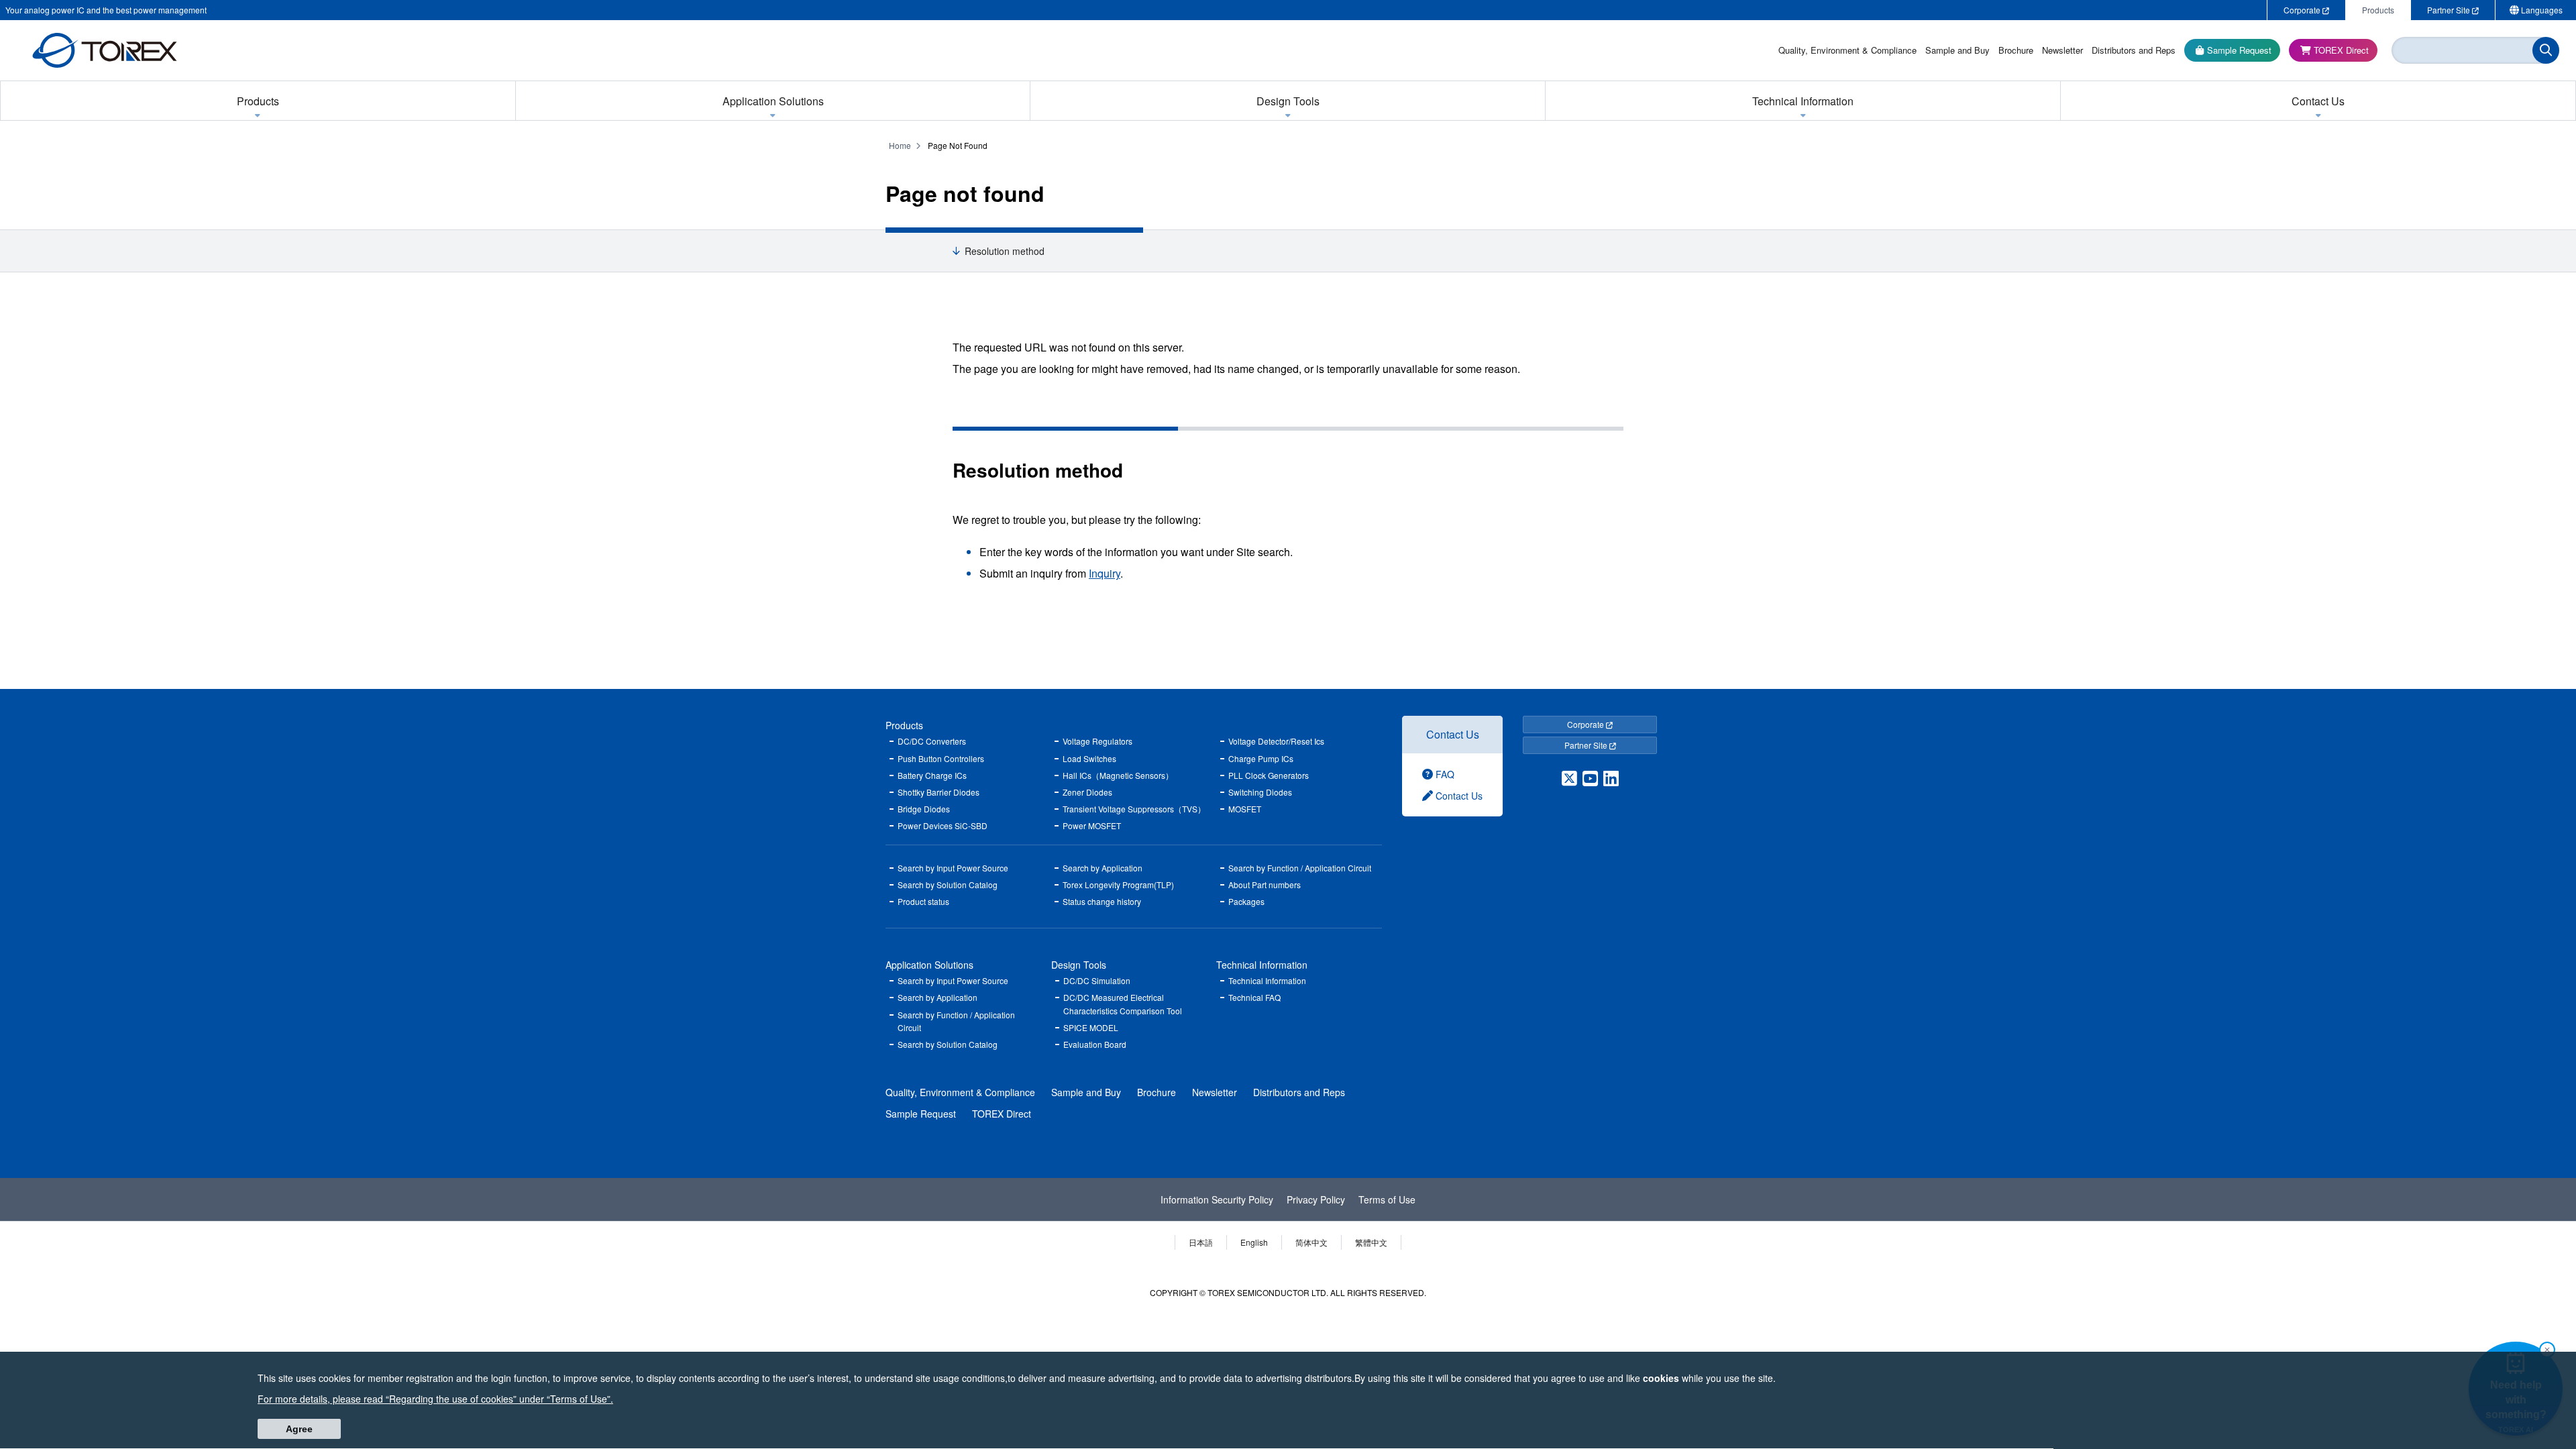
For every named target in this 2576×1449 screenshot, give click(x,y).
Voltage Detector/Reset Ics (1276, 741)
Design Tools (1079, 965)
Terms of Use (1387, 1199)
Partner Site (1587, 745)
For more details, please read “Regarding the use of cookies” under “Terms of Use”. (435, 1399)
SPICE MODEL (1091, 1027)
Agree (299, 1430)
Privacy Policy (1316, 1199)
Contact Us (1453, 734)
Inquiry (1105, 573)
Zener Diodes (1087, 792)
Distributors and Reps (1299, 1092)
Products (904, 725)
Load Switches (1089, 758)
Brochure (1157, 1092)
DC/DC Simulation (1097, 980)
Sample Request (921, 1114)
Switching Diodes (1260, 792)
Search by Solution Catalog (948, 884)
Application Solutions (929, 965)
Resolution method (1005, 251)
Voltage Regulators (1097, 741)
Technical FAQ (1254, 997)
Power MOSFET (1092, 825)
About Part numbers (1265, 884)
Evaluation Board (1095, 1044)
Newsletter (1215, 1092)
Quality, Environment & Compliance (960, 1092)
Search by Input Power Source (953, 868)
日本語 (1201, 1242)
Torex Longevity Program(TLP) (1118, 884)
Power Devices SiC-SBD (943, 825)
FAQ (1444, 774)
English (1254, 1242)
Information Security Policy (1217, 1199)
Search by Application (1103, 868)
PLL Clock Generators (1269, 775)
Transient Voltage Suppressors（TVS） (1134, 809)
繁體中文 (1371, 1242)
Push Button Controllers (941, 758)
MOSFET (1245, 809)
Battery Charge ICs (932, 775)
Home (900, 145)
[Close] (2547, 1350)
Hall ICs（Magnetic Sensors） (1118, 775)
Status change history (1102, 901)
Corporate (1587, 724)
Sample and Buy (1086, 1092)
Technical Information (1262, 965)
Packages (1246, 901)
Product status (923, 901)
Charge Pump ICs (1261, 758)
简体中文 (1311, 1242)
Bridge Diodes (924, 809)
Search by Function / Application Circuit (1300, 868)
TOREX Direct (1002, 1114)
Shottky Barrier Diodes (938, 792)
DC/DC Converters (932, 741)
